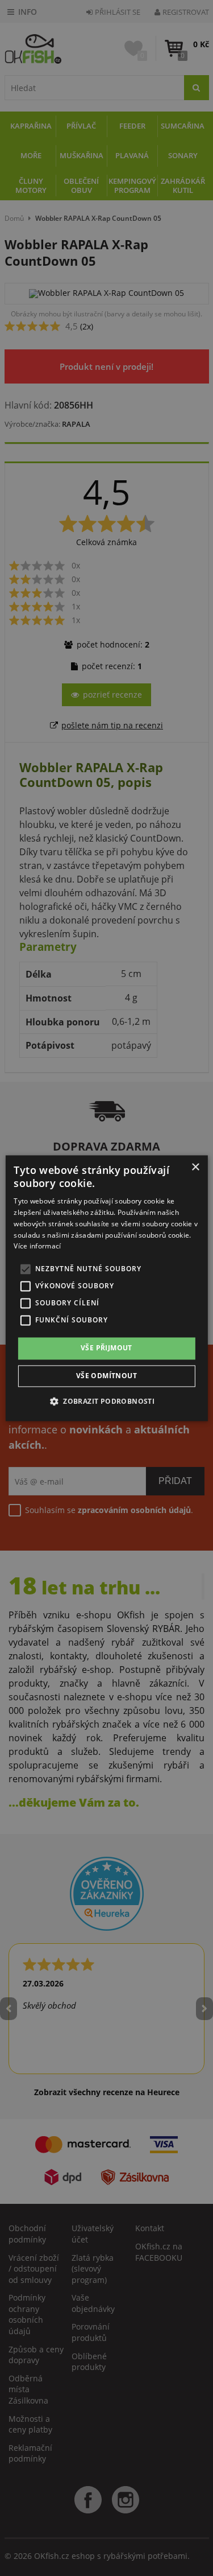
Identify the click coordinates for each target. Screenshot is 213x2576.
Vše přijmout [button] (106, 1348)
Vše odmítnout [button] (106, 1376)
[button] (106, 1401)
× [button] (195, 1167)
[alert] (106, 1288)
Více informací (37, 1246)
